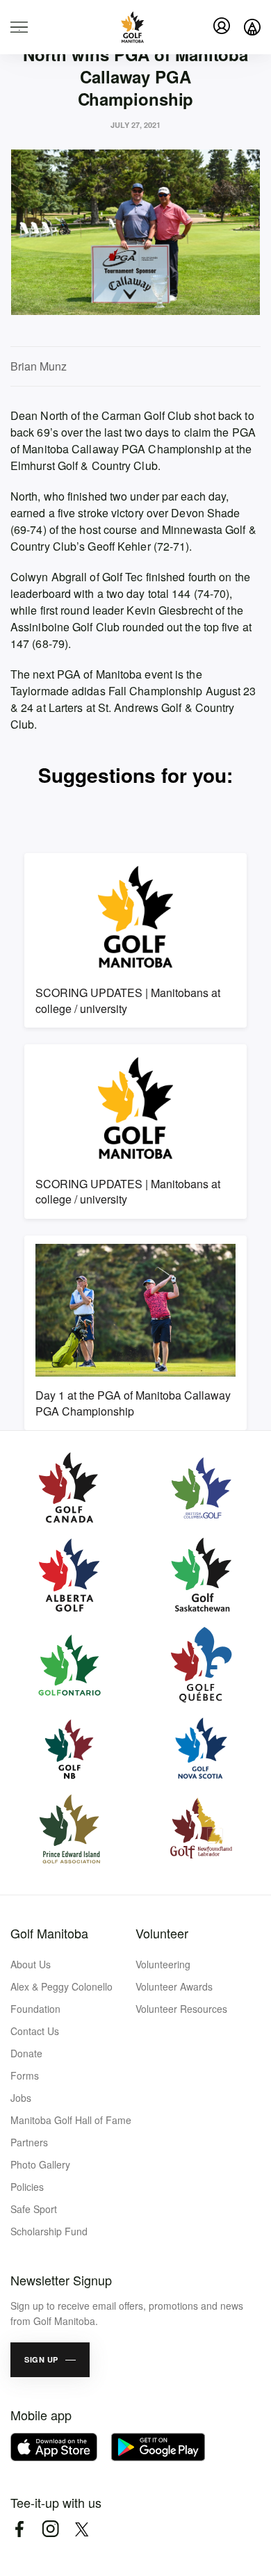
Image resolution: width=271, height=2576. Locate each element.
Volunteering (163, 1964)
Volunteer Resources (181, 2009)
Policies (27, 2187)
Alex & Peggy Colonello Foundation (61, 1998)
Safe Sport (34, 2209)
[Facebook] (19, 2529)
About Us (31, 1964)
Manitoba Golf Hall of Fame (71, 2120)
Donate (26, 2053)
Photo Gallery (40, 2164)
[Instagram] (50, 2529)
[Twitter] (82, 2529)
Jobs (21, 2098)
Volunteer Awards (174, 1986)
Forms (25, 2075)
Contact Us (35, 2031)
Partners (29, 2142)
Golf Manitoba (49, 1933)
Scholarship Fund (49, 2231)
